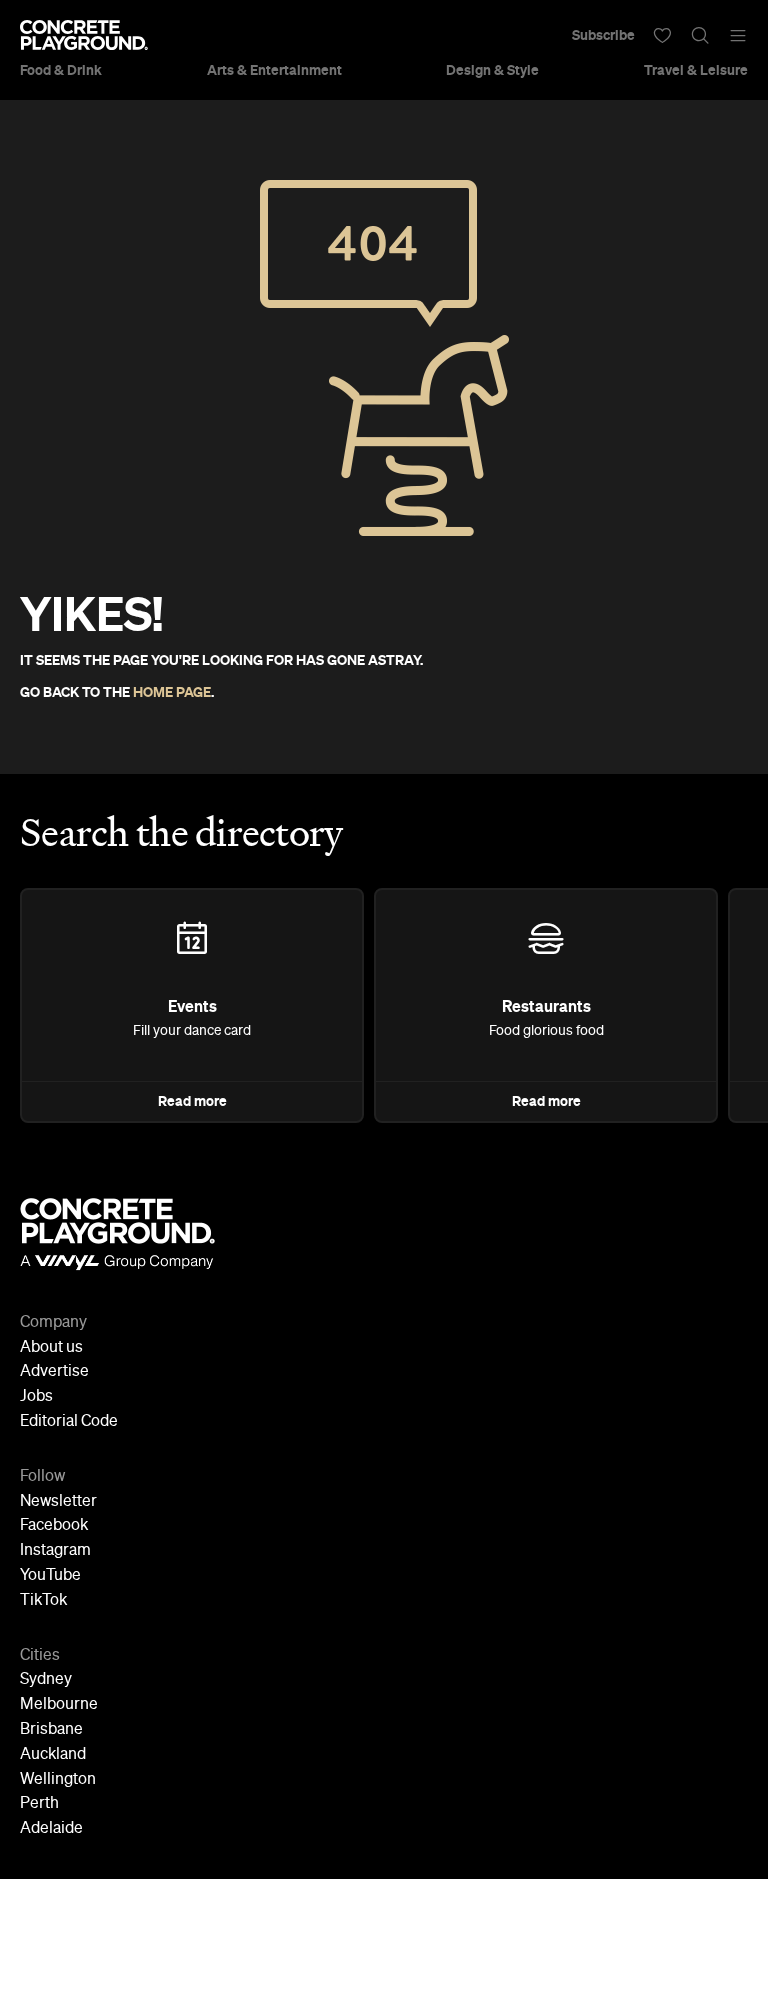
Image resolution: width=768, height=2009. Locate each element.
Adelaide (51, 1829)
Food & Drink (61, 70)
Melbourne (59, 1705)
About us (51, 1348)
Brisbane (51, 1730)
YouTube (50, 1576)
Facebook (54, 1526)
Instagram (55, 1551)
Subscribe (603, 35)
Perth (39, 1804)
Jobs (36, 1397)
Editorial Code (69, 1422)
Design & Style (492, 70)
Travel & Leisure (696, 70)
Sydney (46, 1680)
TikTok (43, 1601)
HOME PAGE (172, 692)
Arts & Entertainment (274, 70)
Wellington (58, 1780)
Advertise (54, 1372)
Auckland (53, 1755)
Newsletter (58, 1502)
